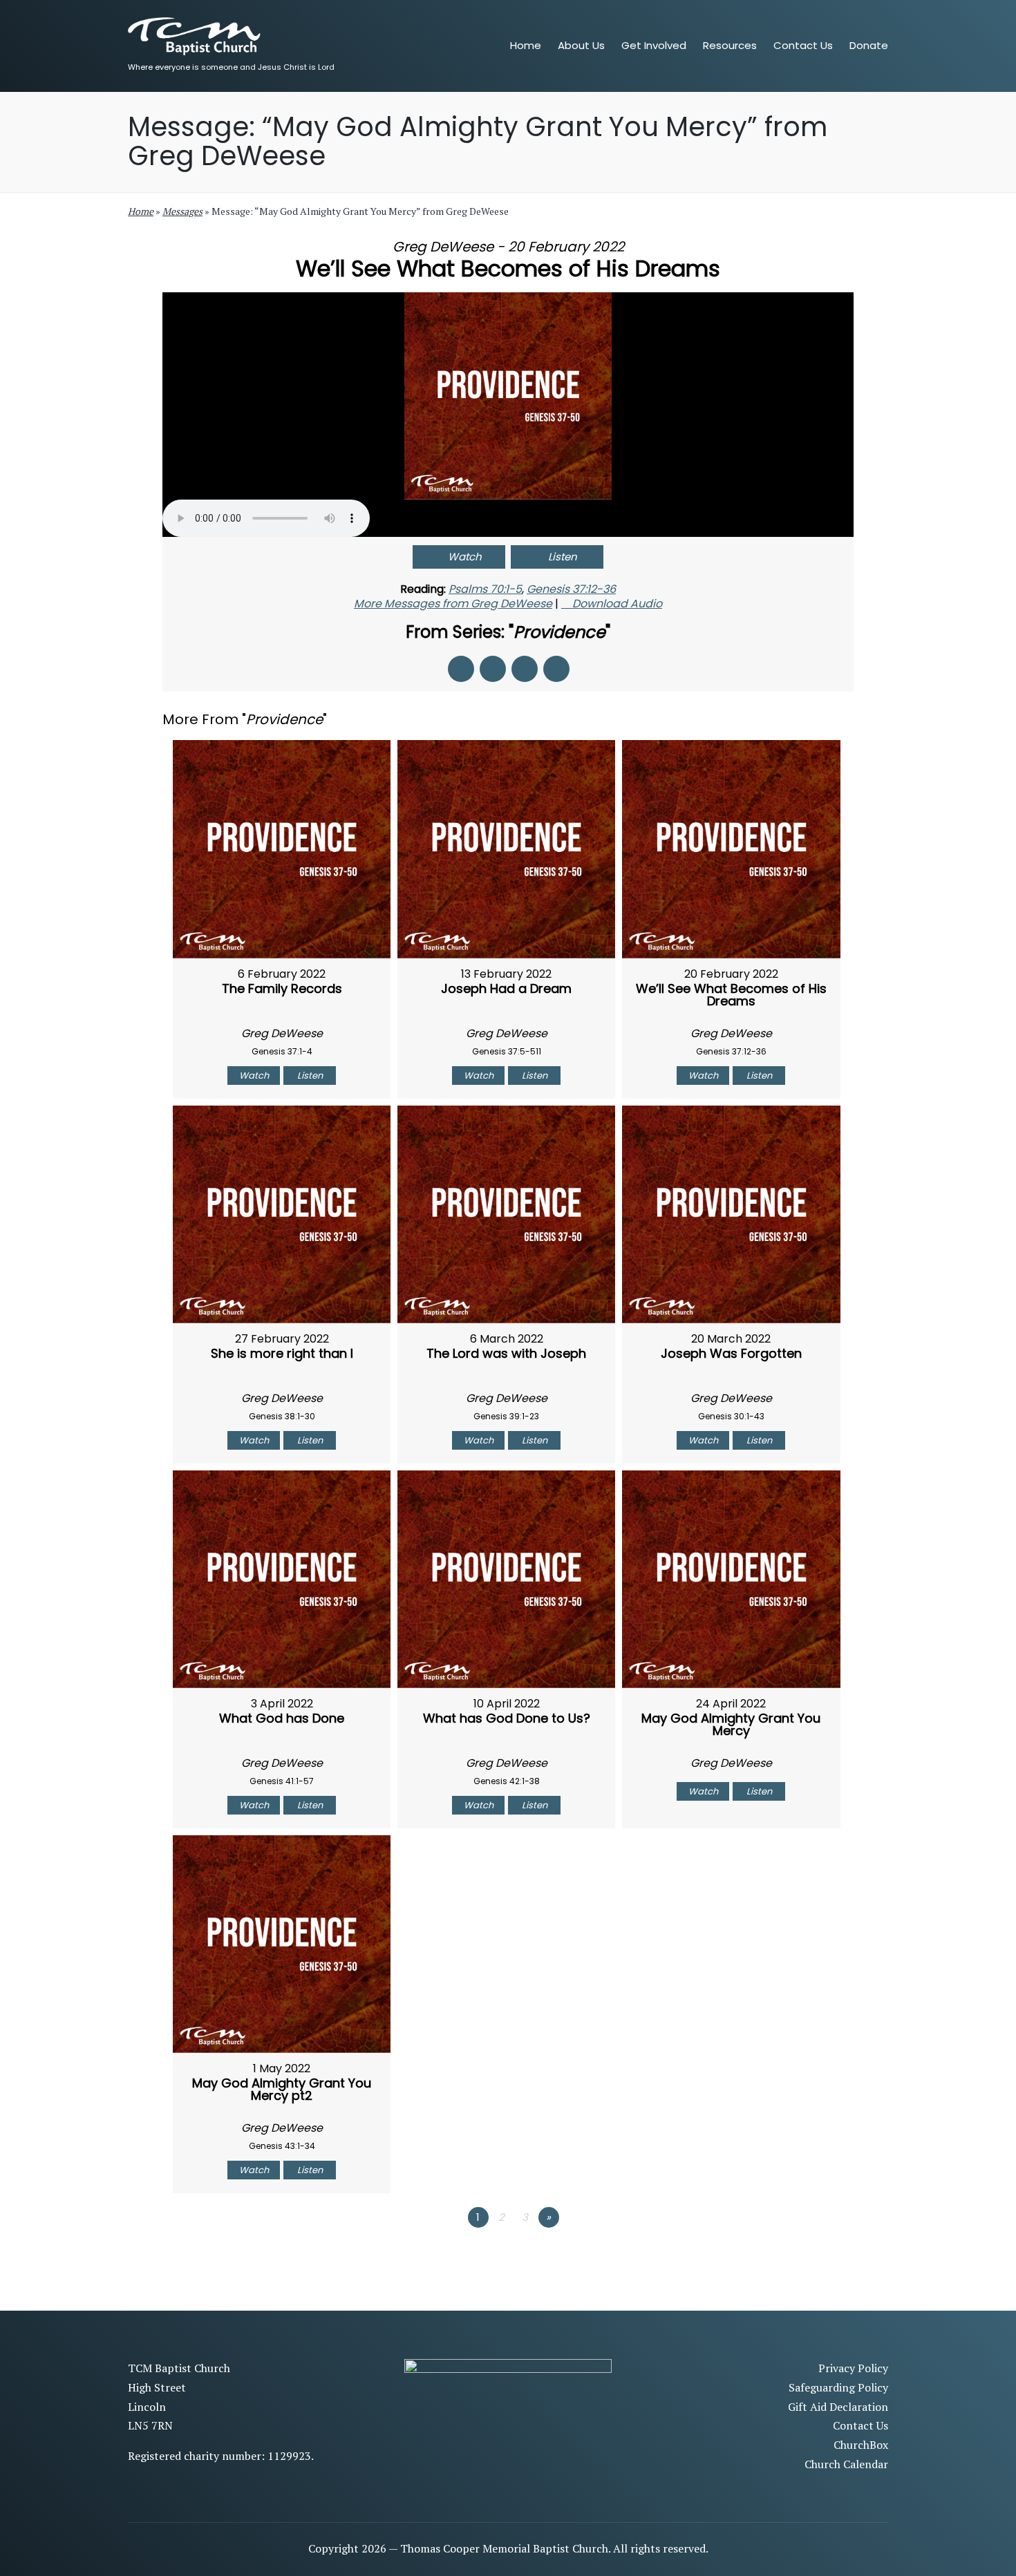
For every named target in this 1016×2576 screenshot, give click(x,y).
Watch (465, 557)
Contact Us (860, 2425)
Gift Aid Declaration (838, 2407)
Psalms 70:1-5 (485, 589)
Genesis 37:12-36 (571, 589)
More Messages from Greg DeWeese (453, 604)
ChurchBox (861, 2445)
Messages (182, 211)
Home (141, 211)
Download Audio (617, 604)
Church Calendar (846, 2464)
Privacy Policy (853, 2368)
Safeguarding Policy (838, 2387)
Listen (563, 557)
